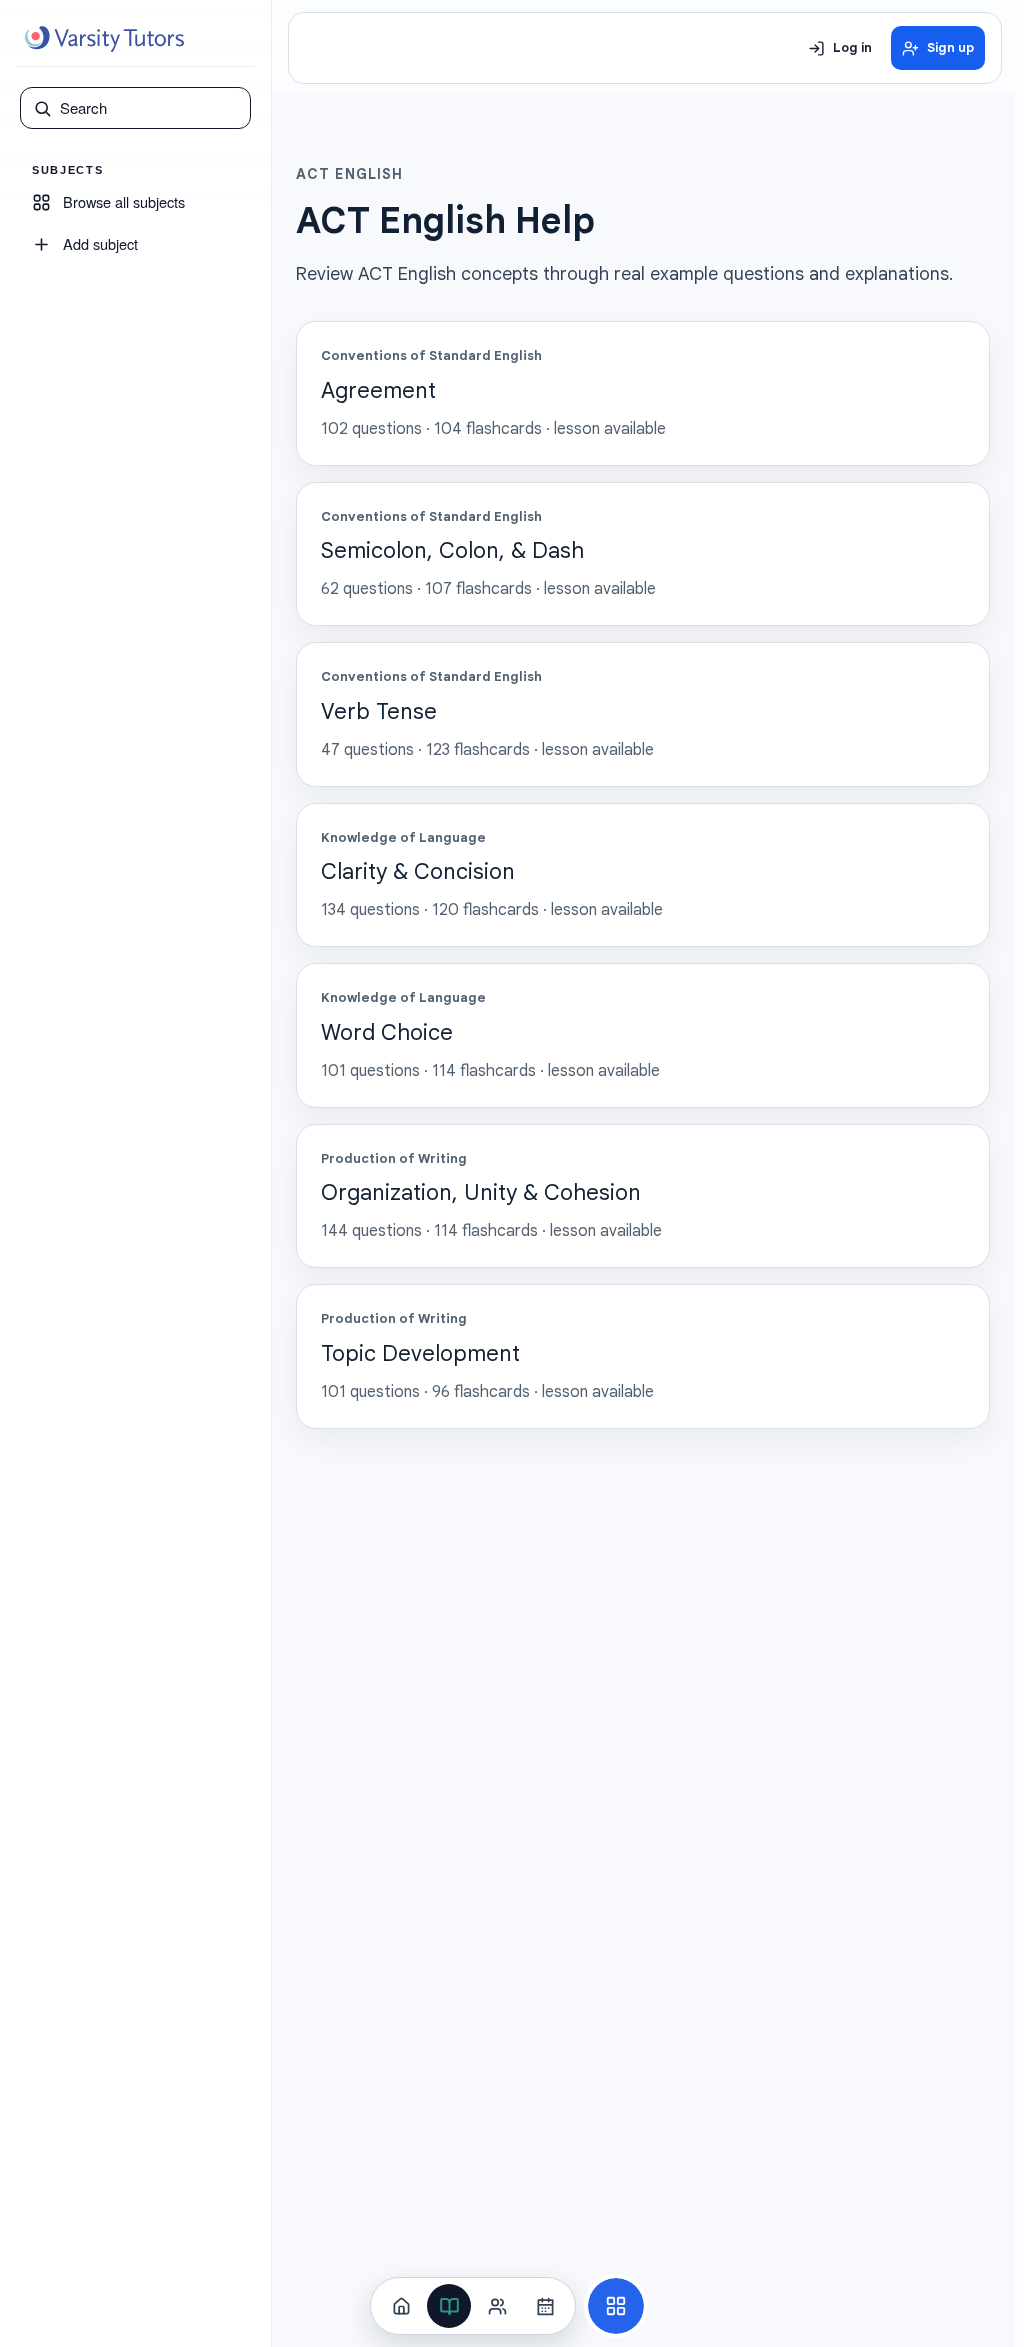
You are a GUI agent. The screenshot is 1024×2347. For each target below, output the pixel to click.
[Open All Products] (616, 2306)
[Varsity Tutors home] (104, 39)
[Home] (401, 2306)
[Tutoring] (497, 2306)
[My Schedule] (545, 2306)
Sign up (950, 48)
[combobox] (149, 108)
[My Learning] (449, 2306)
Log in (852, 48)
